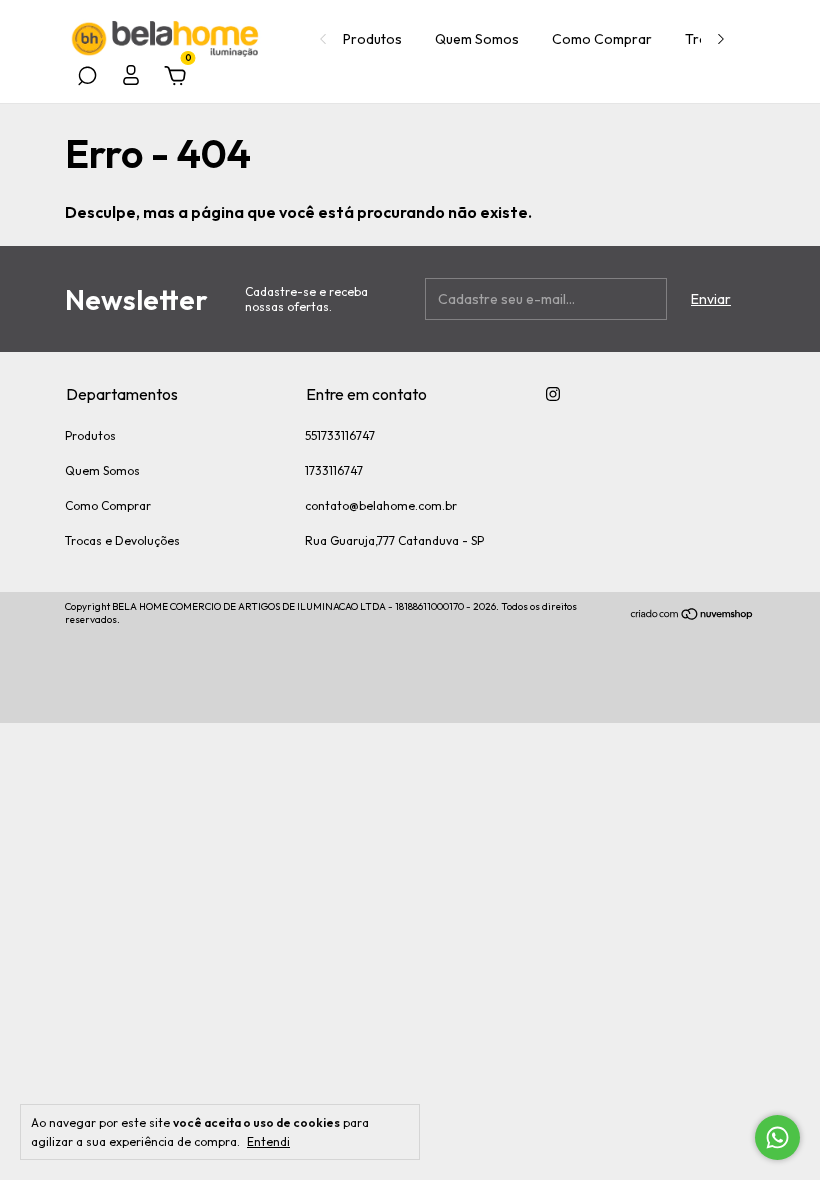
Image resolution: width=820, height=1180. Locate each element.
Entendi (268, 1141)
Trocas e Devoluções (122, 540)
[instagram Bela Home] (553, 394)
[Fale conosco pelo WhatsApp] (777, 1137)
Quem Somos (477, 39)
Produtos (372, 39)
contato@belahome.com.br (381, 505)
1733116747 (334, 470)
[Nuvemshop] (692, 616)
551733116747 (340, 435)
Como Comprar (602, 39)
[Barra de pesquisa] (87, 79)
